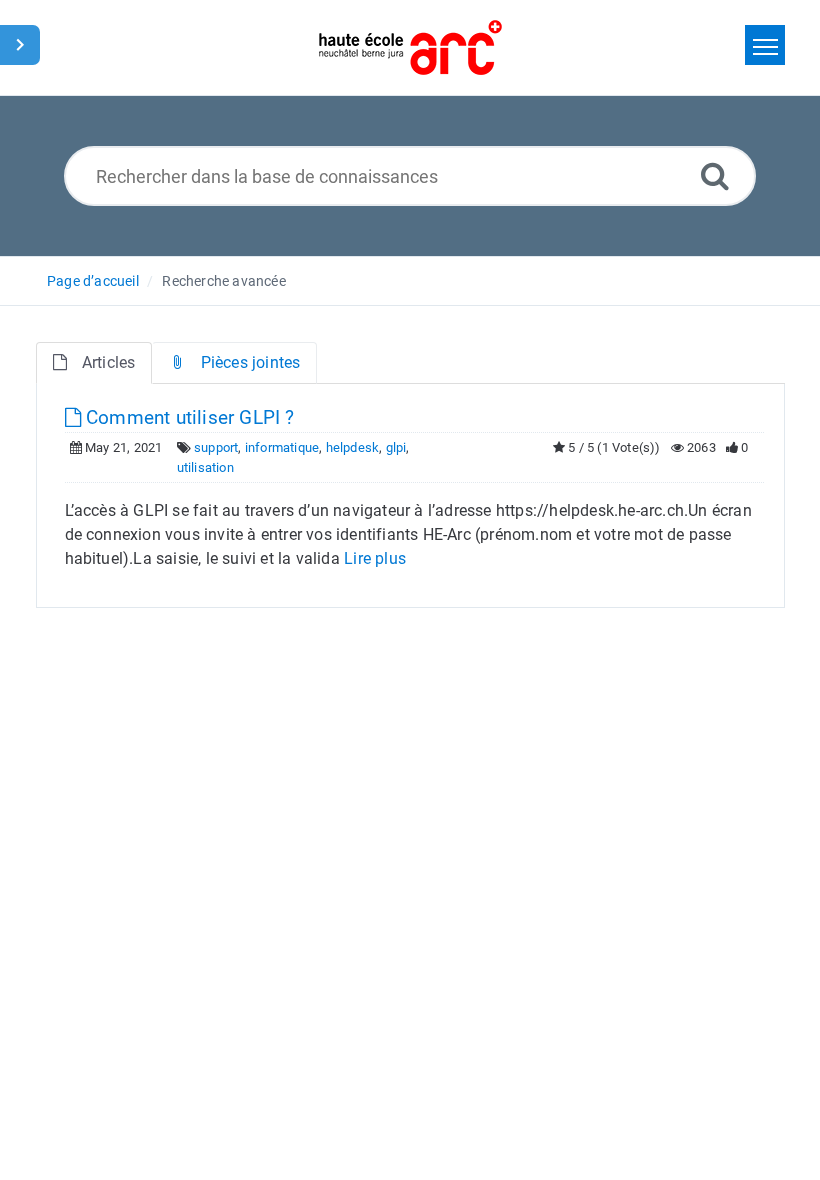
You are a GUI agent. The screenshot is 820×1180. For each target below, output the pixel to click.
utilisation (205, 467)
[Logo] (410, 47)
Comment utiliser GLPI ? (188, 417)
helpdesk (353, 447)
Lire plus (375, 558)
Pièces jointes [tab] (251, 362)
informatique (282, 447)
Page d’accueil (93, 281)
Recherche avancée (223, 281)
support (216, 447)
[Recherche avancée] (715, 175)
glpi (396, 447)
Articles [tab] (109, 362)
